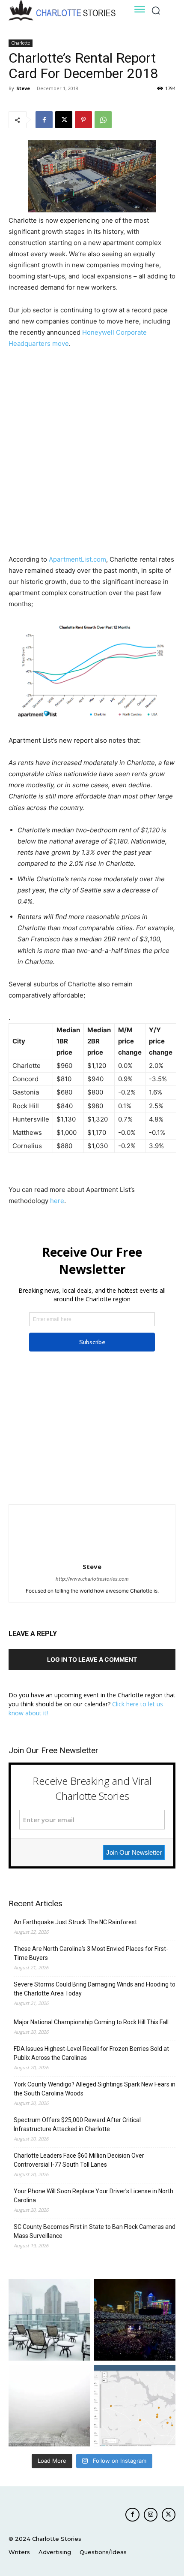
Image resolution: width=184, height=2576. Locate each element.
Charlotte (21, 43)
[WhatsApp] (103, 120)
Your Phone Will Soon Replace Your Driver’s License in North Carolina (93, 2196)
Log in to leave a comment (92, 1659)
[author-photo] (92, 1555)
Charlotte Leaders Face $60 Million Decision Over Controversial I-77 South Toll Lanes (79, 2160)
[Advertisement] (92, 453)
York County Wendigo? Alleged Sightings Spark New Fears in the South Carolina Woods (95, 2089)
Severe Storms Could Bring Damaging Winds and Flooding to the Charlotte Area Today (95, 1989)
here (57, 1201)
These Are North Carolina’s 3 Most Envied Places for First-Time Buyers (91, 1953)
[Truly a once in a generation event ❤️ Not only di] (135, 2320)
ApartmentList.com (77, 559)
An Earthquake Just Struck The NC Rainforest (75, 1922)
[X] (64, 120)
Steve (23, 88)
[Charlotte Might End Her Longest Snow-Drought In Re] (49, 2320)
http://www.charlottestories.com (92, 1579)
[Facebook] (44, 120)
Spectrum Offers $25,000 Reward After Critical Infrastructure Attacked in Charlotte (77, 2124)
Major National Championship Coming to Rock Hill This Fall (91, 2022)
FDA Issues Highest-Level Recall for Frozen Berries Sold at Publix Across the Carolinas (91, 2053)
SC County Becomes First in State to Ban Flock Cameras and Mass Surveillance (95, 2231)
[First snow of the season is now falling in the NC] (49, 2406)
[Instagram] (151, 2515)
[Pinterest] (83, 120)
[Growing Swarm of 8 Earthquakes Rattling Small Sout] (135, 2406)
